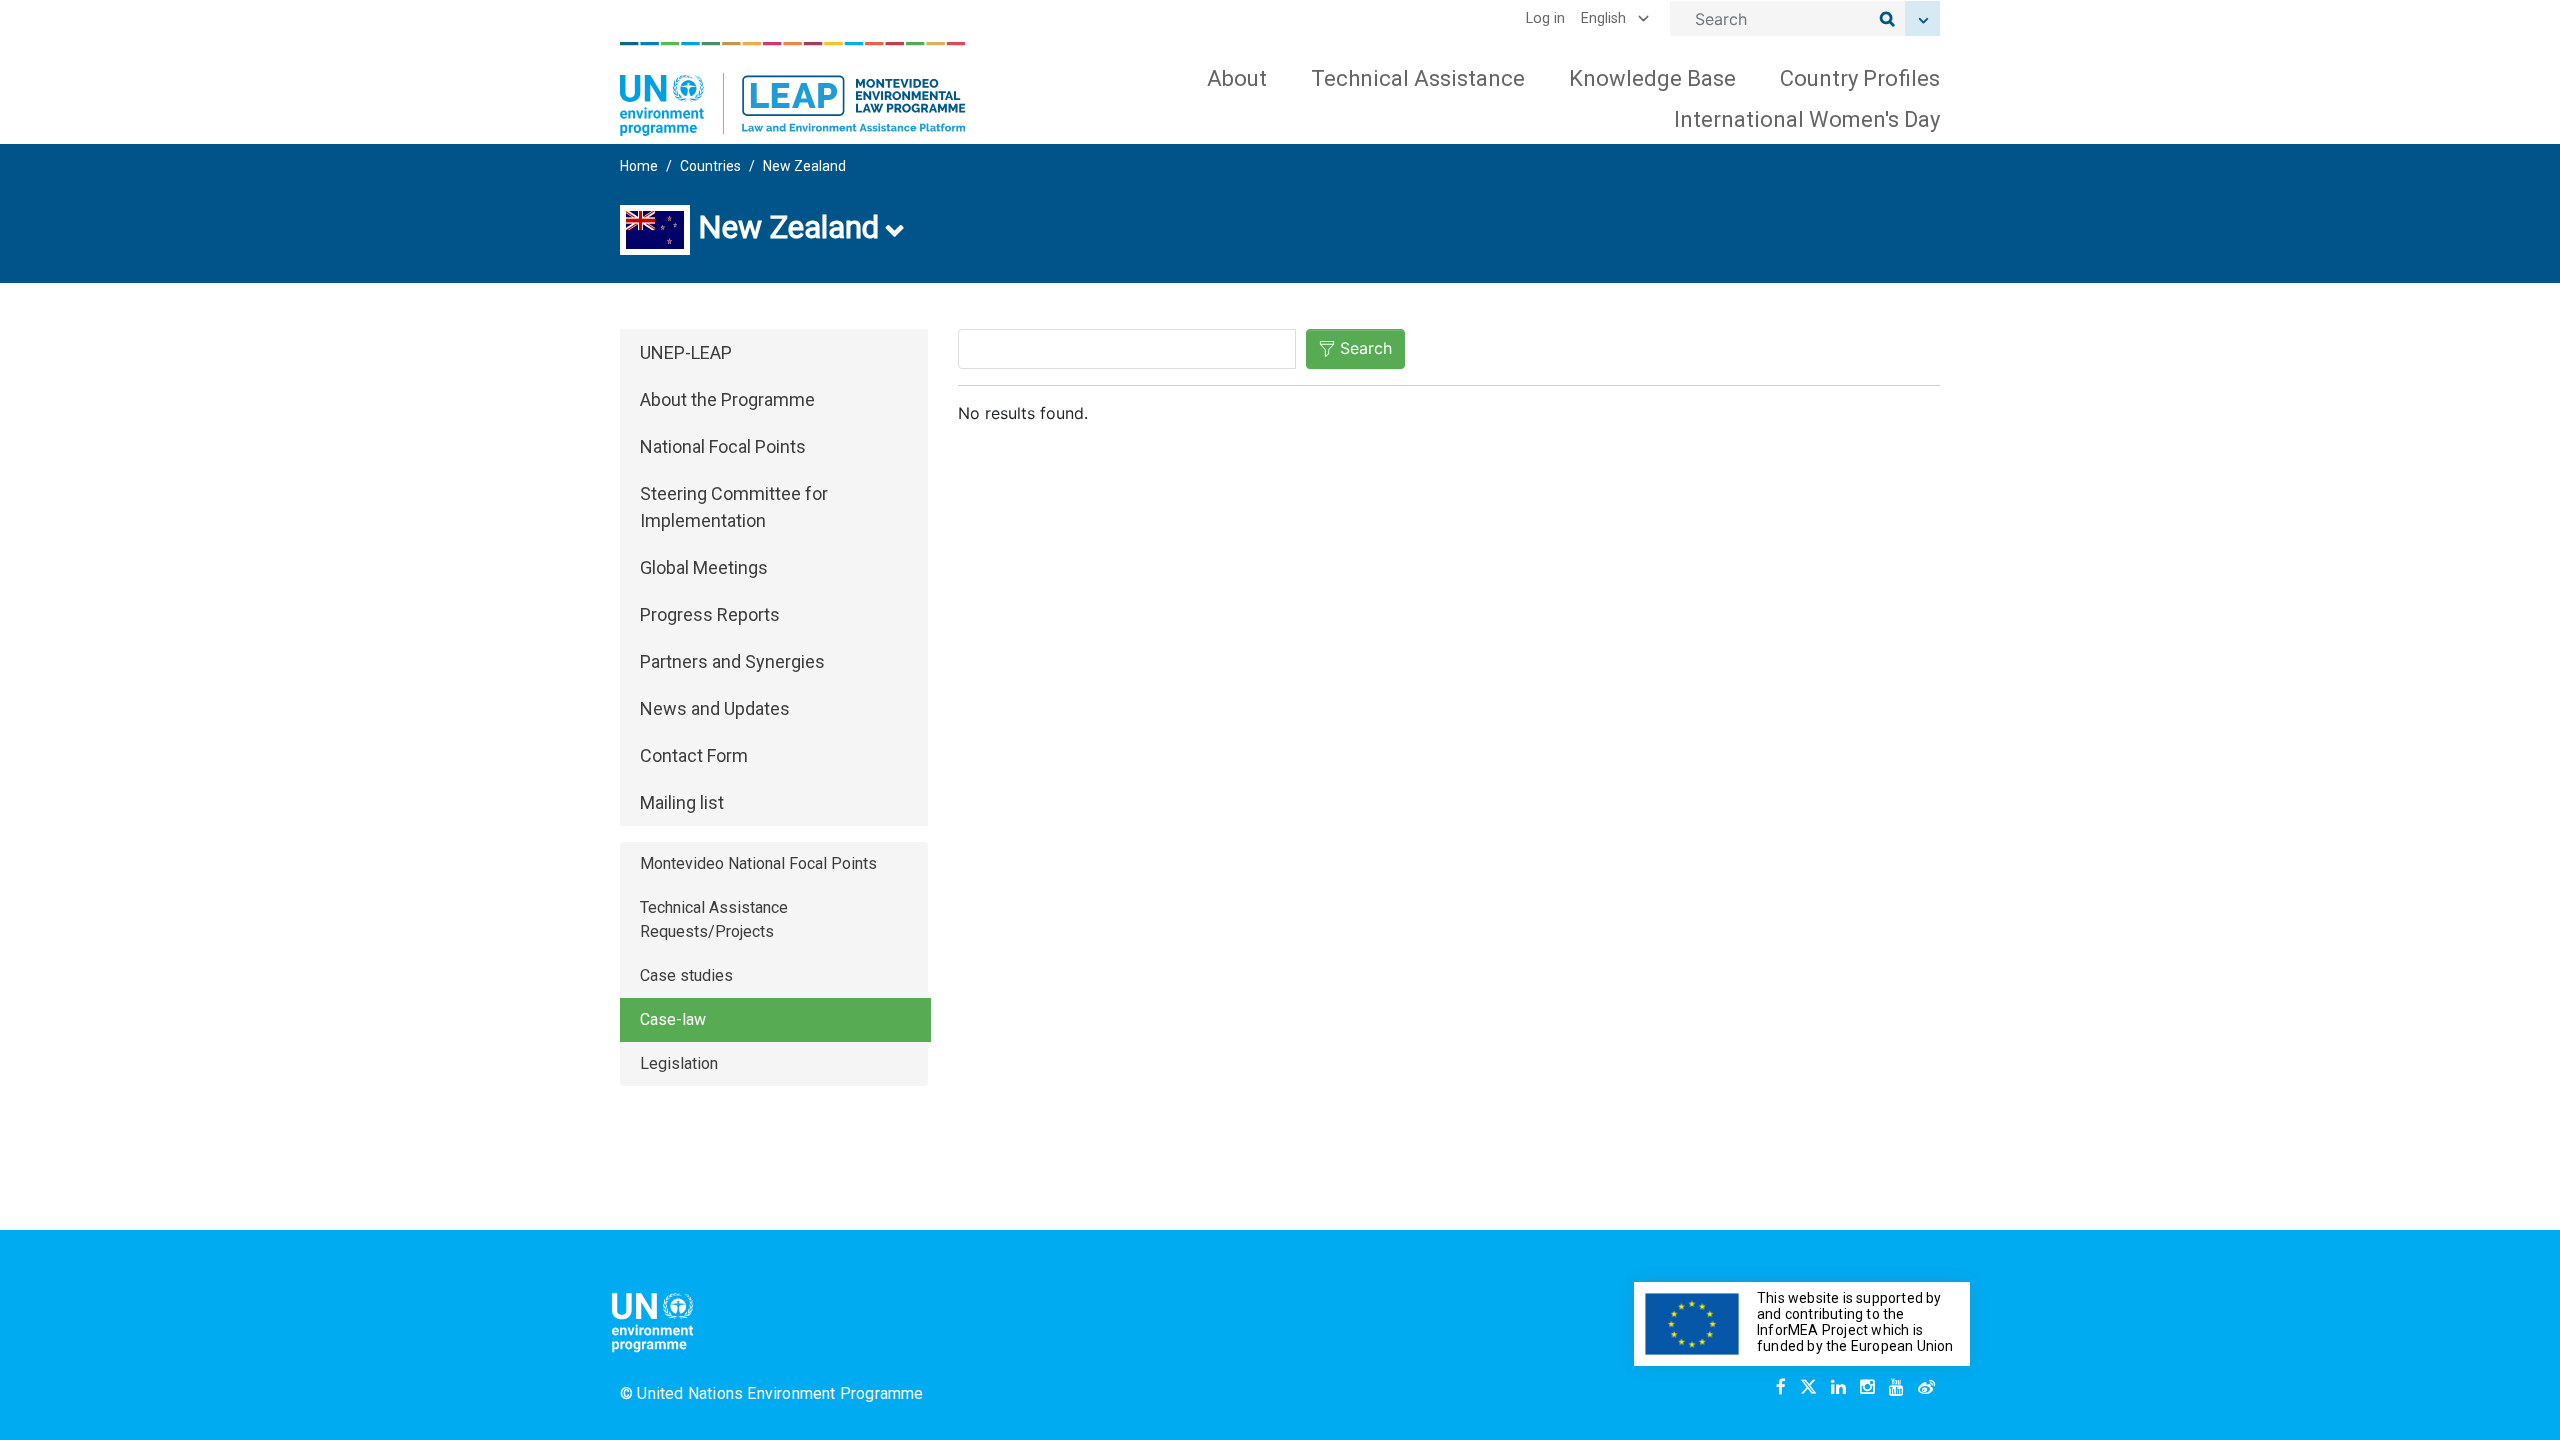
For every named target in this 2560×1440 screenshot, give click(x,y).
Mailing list (682, 802)
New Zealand (804, 166)
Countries (710, 166)
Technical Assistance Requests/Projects (714, 919)
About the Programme (727, 399)
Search (1366, 348)
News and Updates (715, 708)
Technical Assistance (1418, 78)
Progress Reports (710, 614)
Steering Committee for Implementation (734, 507)
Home (639, 166)
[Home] (793, 89)
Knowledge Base (1652, 78)
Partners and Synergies (732, 661)
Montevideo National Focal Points (758, 863)
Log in (1545, 18)
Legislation (679, 1063)
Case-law (673, 1019)
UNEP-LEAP (686, 352)
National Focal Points (723, 446)
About (1237, 78)
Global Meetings (704, 567)
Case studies (686, 975)
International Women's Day (1807, 119)
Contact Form (694, 755)
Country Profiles (1860, 78)
